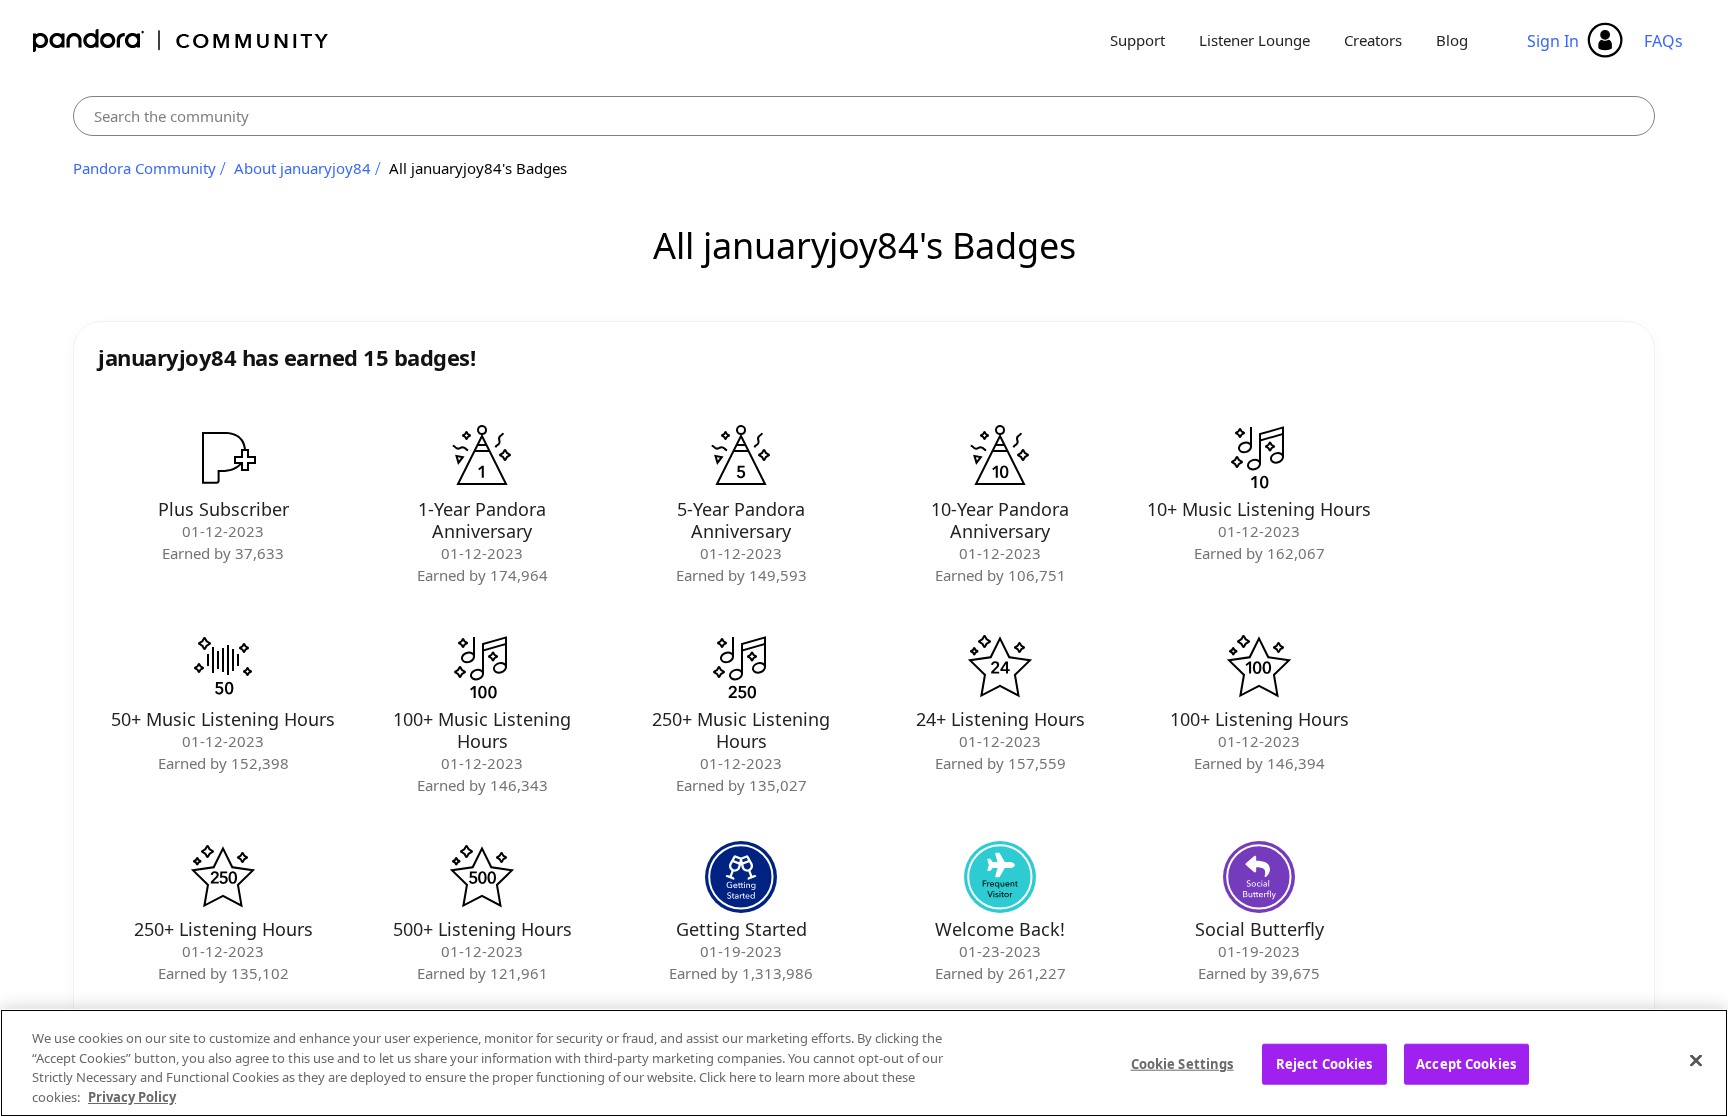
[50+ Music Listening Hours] (223, 667)
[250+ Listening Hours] (223, 877)
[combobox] (864, 116)
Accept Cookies (1466, 1064)
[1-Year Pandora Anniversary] (482, 457)
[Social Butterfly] (1259, 877)
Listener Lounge (1254, 40)
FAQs (1663, 41)
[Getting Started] (741, 877)
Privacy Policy (132, 1096)
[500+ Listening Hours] (482, 877)
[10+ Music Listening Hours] (1259, 457)
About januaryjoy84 (302, 168)
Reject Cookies (1324, 1064)
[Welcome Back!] (1000, 877)
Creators (1373, 40)
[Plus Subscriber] (223, 457)
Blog (1452, 40)
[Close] (1696, 1060)
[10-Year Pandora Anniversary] (1000, 457)
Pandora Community (181, 40)
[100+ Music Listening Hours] (482, 667)
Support (1137, 40)
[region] (864, 1063)
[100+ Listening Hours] (1259, 667)
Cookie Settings (1182, 1064)
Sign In (1553, 41)
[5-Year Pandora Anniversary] (741, 457)
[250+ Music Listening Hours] (741, 667)
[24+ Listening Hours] (1000, 667)
